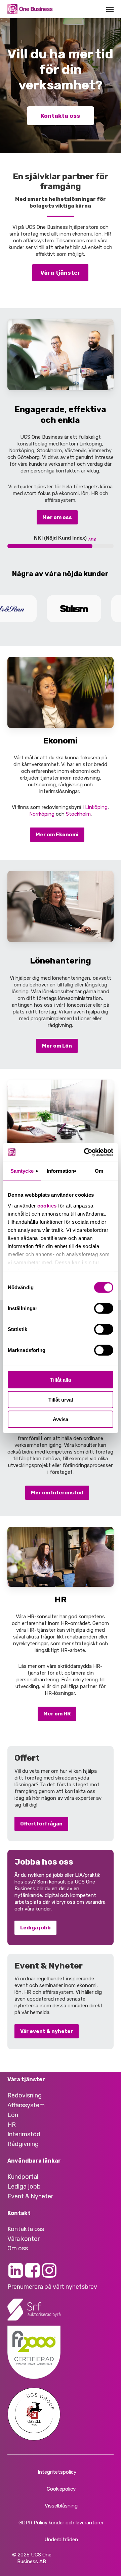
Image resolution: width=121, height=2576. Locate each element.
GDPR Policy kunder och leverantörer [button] (61, 2523)
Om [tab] (99, 1171)
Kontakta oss (60, 116)
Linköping (96, 807)
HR (12, 2125)
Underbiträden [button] (61, 2540)
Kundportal (23, 2177)
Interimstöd (24, 2134)
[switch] (104, 1308)
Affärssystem (26, 2105)
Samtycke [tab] (22, 1171)
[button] (110, 9)
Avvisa (61, 1419)
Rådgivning (23, 2144)
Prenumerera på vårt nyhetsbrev (52, 2287)
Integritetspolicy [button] (57, 2472)
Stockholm (78, 814)
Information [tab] (61, 1171)
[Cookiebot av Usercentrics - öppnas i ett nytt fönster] (85, 1152)
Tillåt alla (61, 1380)
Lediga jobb (24, 2187)
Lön (13, 2115)
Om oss (18, 2248)
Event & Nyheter (30, 2196)
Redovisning (25, 2095)
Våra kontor (24, 2239)
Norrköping (42, 814)
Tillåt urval (61, 1399)
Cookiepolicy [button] (61, 2489)
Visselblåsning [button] (61, 2506)
